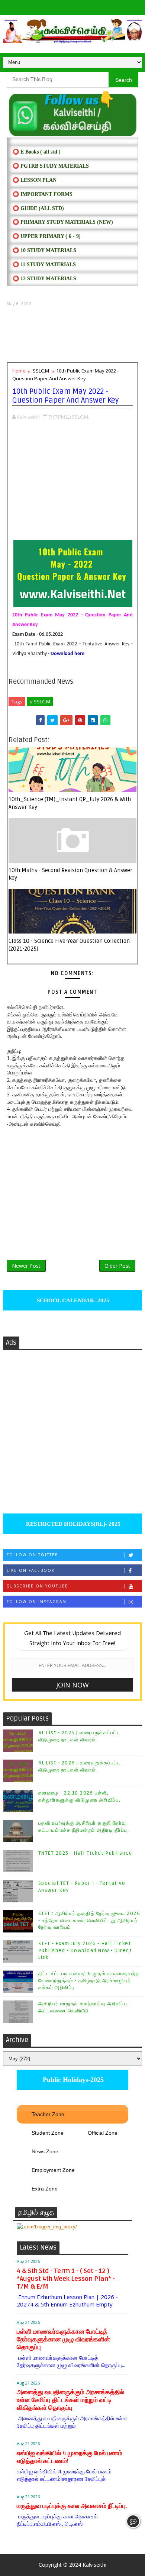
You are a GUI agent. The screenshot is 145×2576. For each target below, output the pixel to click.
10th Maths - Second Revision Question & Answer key (70, 874)
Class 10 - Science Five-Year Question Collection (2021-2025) (69, 945)
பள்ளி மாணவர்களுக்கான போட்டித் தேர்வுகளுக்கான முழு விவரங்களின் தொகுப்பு (63, 2339)
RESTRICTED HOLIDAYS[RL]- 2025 (72, 1524)
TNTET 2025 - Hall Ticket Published (85, 1853)
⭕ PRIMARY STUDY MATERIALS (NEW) (63, 222)
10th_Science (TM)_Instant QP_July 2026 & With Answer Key (70, 803)
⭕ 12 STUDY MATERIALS (44, 279)
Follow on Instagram (37, 1602)
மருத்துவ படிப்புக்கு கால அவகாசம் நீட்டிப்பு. (72, 2506)
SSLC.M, (80, 417)
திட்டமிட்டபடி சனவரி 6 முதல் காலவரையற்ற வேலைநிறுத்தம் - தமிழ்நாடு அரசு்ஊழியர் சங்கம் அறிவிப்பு (89, 1980)
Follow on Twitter (33, 1555)
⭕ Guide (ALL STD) (38, 208)
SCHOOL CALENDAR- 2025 (72, 1300)
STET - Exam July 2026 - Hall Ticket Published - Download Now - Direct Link (85, 1950)
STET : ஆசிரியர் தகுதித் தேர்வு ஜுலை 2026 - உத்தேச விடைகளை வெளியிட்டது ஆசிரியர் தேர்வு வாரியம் (89, 1920)
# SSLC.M (40, 702)
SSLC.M (41, 371)
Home (19, 371)
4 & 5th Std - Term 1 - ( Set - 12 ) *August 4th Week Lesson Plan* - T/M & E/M (66, 2279)
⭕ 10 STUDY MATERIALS (44, 250)
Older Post (117, 1266)
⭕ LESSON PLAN (35, 180)
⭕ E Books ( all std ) (37, 152)
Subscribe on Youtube (37, 1586)
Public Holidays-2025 (72, 2080)
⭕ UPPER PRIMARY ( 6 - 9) (47, 236)
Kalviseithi (94, 2565)
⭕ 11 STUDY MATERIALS (44, 265)
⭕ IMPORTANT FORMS (43, 194)
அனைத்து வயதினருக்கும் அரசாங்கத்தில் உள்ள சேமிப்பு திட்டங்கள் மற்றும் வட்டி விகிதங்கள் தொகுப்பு (70, 2400)
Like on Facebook (31, 1570)
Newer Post (26, 1266)
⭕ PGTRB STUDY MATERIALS (51, 166)
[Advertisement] (72, 335)
